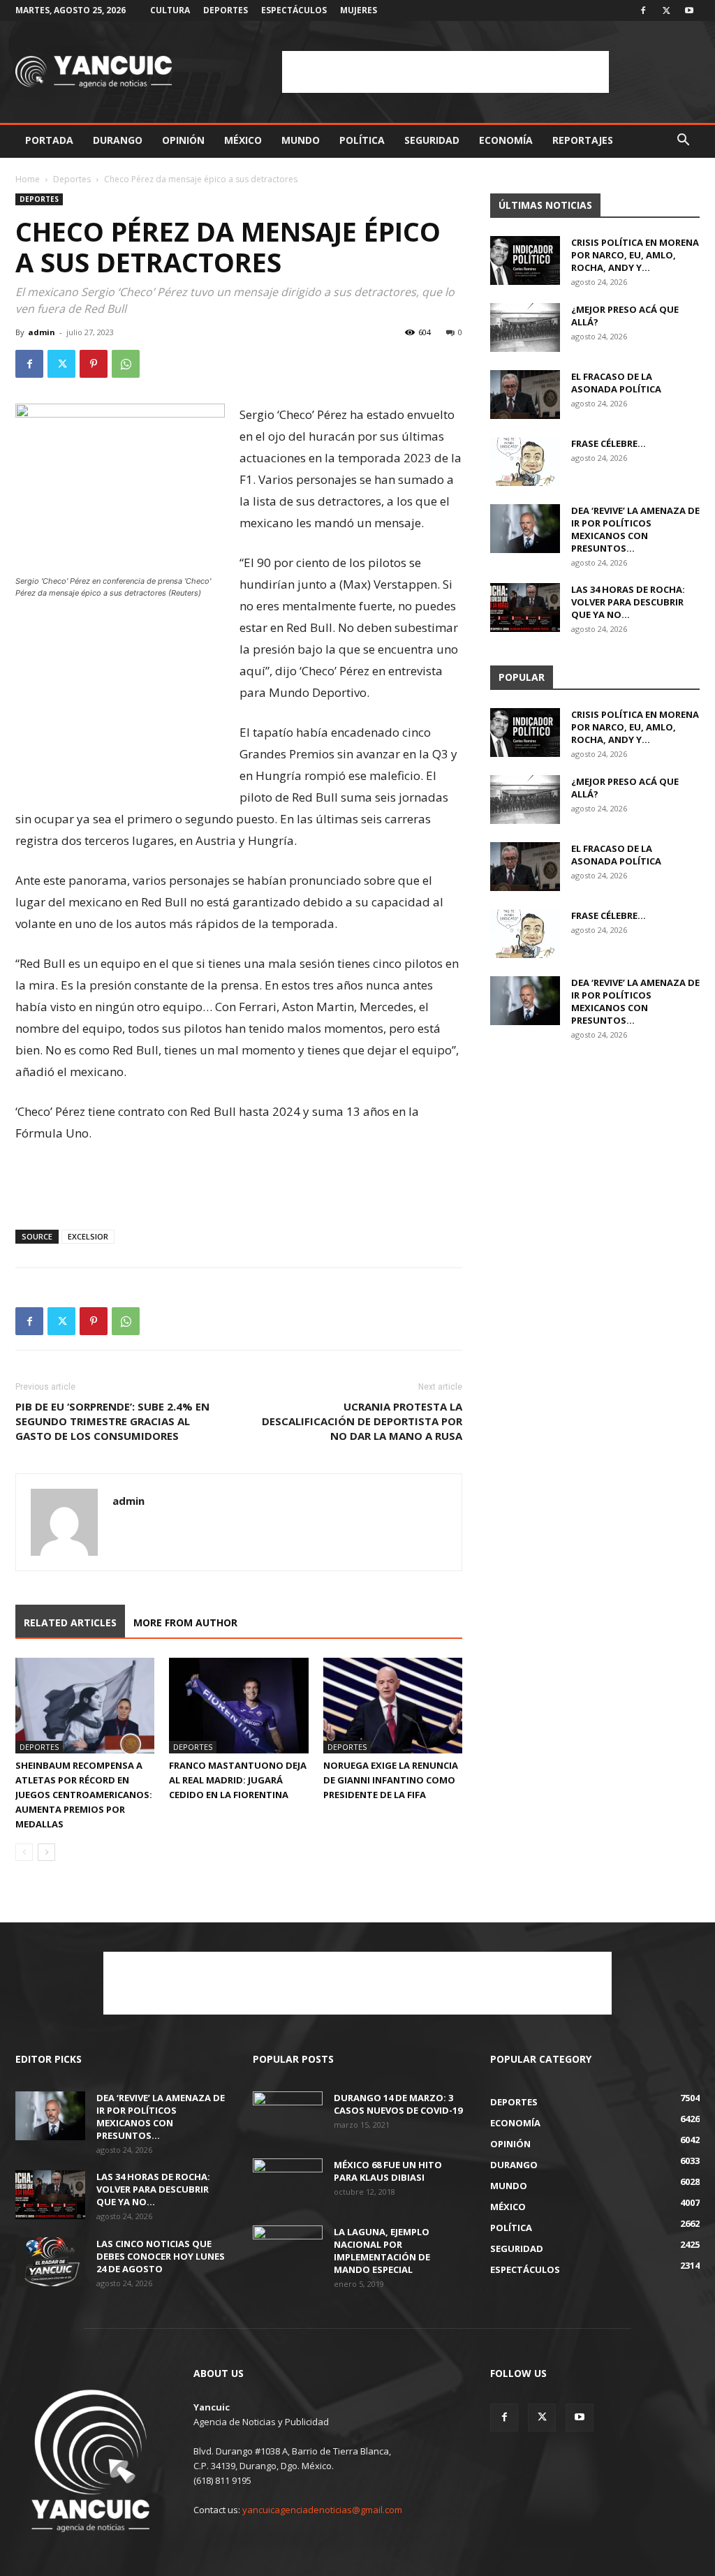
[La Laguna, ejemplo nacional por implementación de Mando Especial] (288, 2250)
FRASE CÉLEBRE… (609, 443)
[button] (683, 141)
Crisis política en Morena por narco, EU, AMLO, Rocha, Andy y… (635, 255)
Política (362, 140)
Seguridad (432, 140)
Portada (49, 140)
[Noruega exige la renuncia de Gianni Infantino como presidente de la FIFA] (393, 1706)
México (243, 140)
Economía (506, 140)
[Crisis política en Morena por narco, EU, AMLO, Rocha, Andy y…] (525, 260)
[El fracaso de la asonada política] (525, 395)
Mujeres (359, 10)
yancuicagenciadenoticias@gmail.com (322, 2510)
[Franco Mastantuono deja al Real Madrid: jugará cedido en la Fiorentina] (238, 1706)
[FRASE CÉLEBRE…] (525, 462)
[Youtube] (689, 10)
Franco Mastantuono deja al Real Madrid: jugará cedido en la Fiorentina (238, 1780)
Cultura (170, 10)
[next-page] (46, 1852)
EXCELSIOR (88, 1236)
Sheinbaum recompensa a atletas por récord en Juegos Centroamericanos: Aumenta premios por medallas (84, 1795)
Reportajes (583, 140)
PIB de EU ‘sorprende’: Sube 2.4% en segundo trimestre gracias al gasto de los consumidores (112, 1421)
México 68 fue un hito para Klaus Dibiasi (388, 2171)
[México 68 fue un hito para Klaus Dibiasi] (288, 2183)
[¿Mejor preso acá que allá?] (525, 327)
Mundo (301, 140)
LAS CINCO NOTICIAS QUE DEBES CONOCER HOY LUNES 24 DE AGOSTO (161, 2256)
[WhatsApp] (126, 364)
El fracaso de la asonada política (616, 383)
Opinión (183, 140)
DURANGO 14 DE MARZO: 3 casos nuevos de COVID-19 (398, 2104)
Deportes (226, 10)
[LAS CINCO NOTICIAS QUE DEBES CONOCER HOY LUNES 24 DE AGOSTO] (50, 2262)
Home (28, 179)
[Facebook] (643, 10)
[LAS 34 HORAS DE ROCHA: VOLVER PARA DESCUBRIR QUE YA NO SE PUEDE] (525, 608)
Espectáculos (294, 10)
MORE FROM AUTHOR (185, 1622)
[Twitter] (666, 10)
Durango (118, 140)
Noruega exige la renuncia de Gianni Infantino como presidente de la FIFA (391, 1780)
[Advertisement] (445, 72)
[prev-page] (24, 1852)
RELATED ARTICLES (70, 1622)
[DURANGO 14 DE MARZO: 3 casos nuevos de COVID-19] (288, 2116)
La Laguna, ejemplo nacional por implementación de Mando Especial (382, 2251)
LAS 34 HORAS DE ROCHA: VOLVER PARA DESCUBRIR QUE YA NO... (628, 602)
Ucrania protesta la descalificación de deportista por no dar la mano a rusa (362, 1421)
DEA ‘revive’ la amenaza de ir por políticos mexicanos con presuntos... (635, 529)
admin (42, 332)
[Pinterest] (94, 364)
